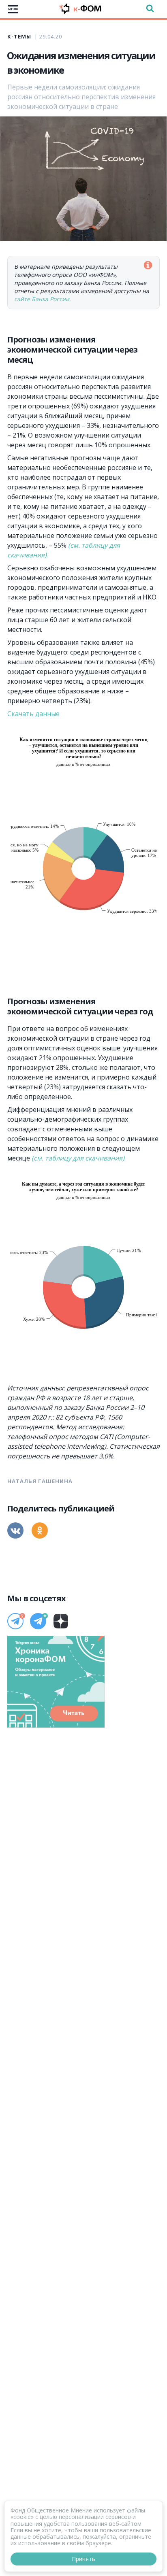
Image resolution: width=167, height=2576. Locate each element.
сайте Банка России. (43, 299)
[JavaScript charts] (39, 734)
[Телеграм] (15, 1621)
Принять (83, 2559)
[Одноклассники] (40, 1530)
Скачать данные (33, 714)
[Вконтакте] (15, 1530)
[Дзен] (61, 1621)
